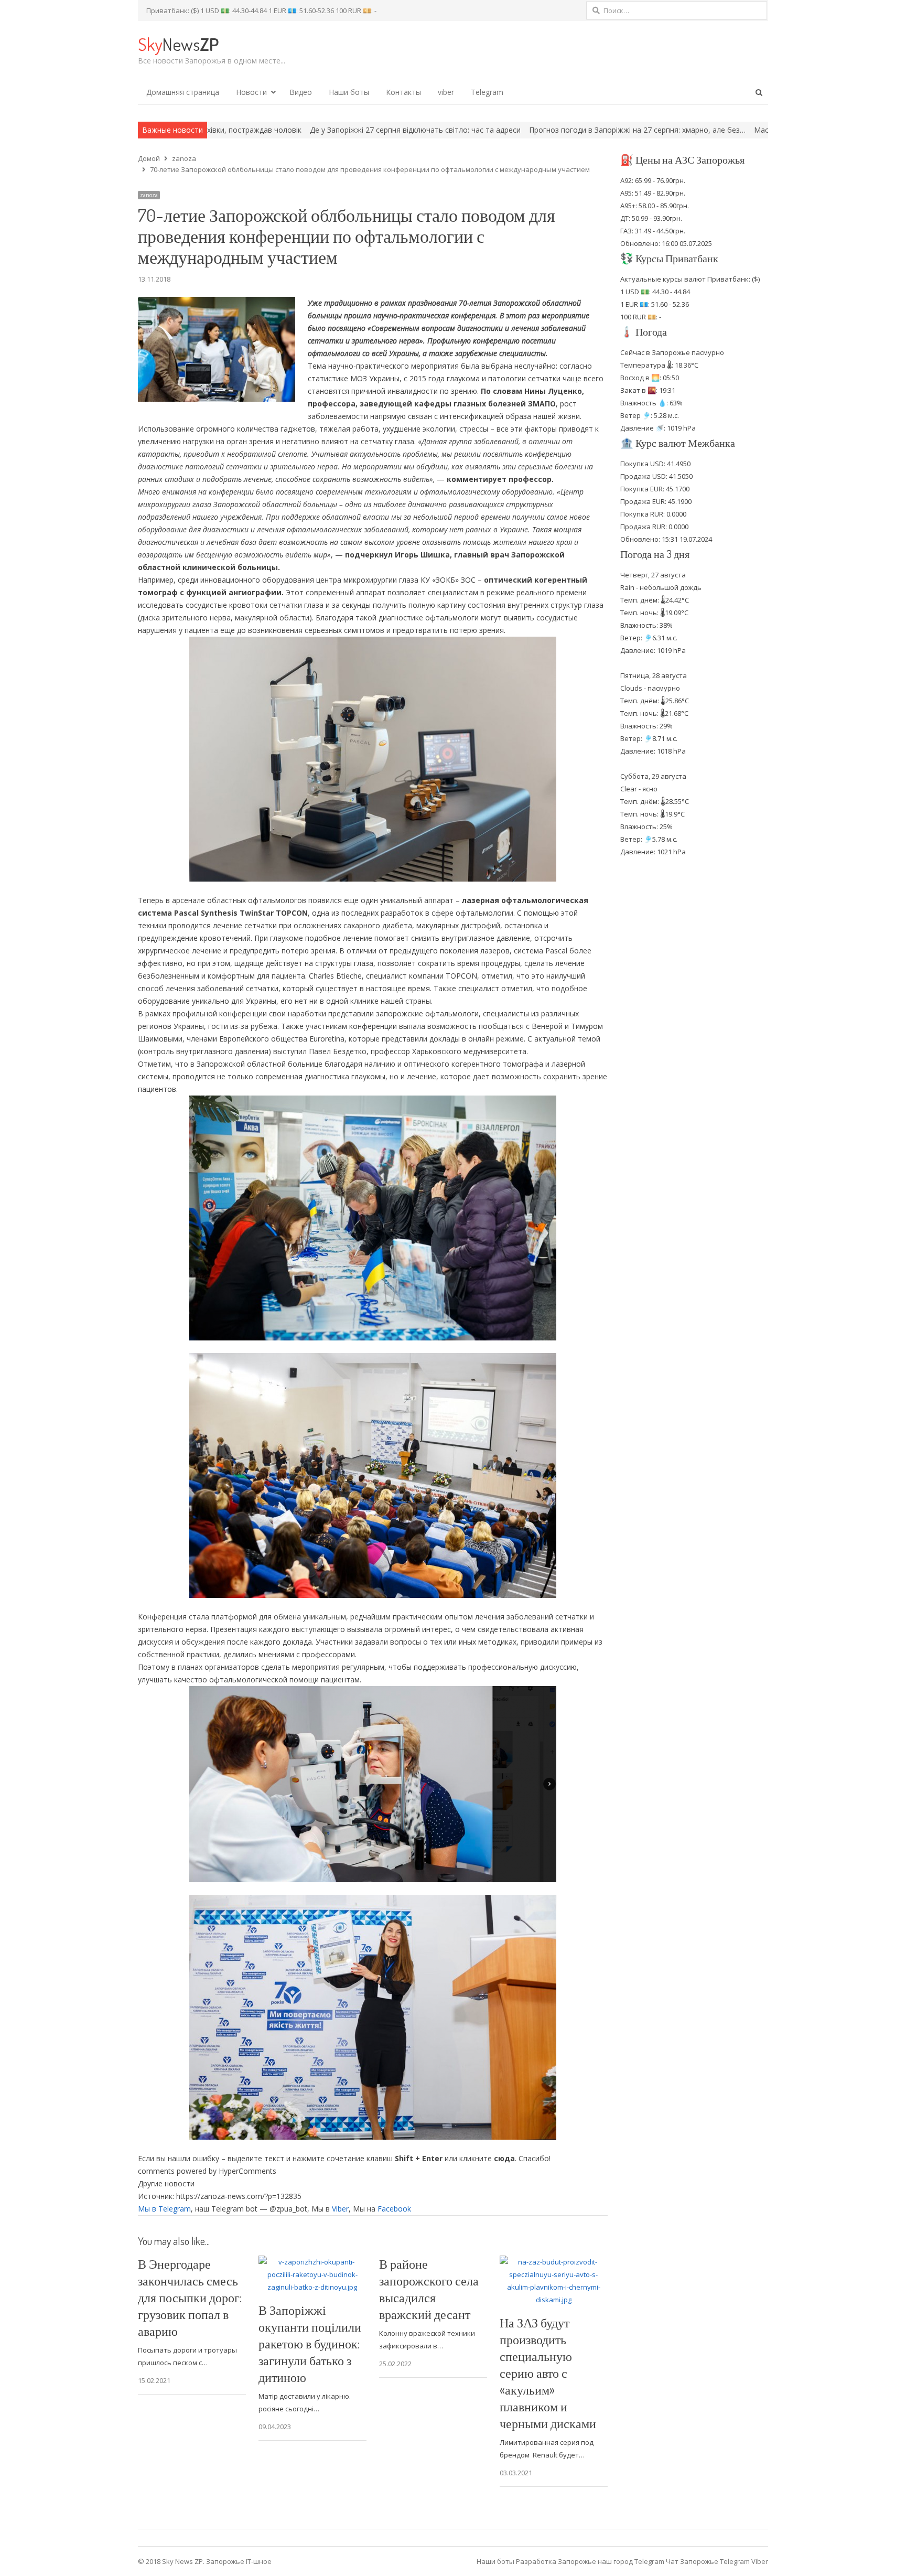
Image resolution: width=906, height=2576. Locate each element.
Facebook (394, 2209)
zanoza (149, 195)
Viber (340, 2209)
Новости (251, 92)
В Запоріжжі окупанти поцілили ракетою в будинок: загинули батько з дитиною (310, 2343)
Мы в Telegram (164, 2209)
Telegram (487, 92)
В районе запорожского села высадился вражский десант (429, 2289)
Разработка (537, 2561)
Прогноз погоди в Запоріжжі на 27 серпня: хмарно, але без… (433, 130)
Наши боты (349, 92)
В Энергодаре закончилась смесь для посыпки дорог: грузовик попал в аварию (190, 2297)
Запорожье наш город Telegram (611, 2561)
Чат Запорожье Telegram (708, 2561)
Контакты (403, 92)
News (178, 44)
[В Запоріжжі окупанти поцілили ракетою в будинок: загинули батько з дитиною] (312, 2262)
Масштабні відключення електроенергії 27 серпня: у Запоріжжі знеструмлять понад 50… (708, 130)
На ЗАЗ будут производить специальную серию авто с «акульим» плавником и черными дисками (548, 2373)
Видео (301, 92)
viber (446, 92)
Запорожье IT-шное (239, 2561)
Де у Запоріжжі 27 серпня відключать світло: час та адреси (211, 130)
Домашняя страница (183, 92)
